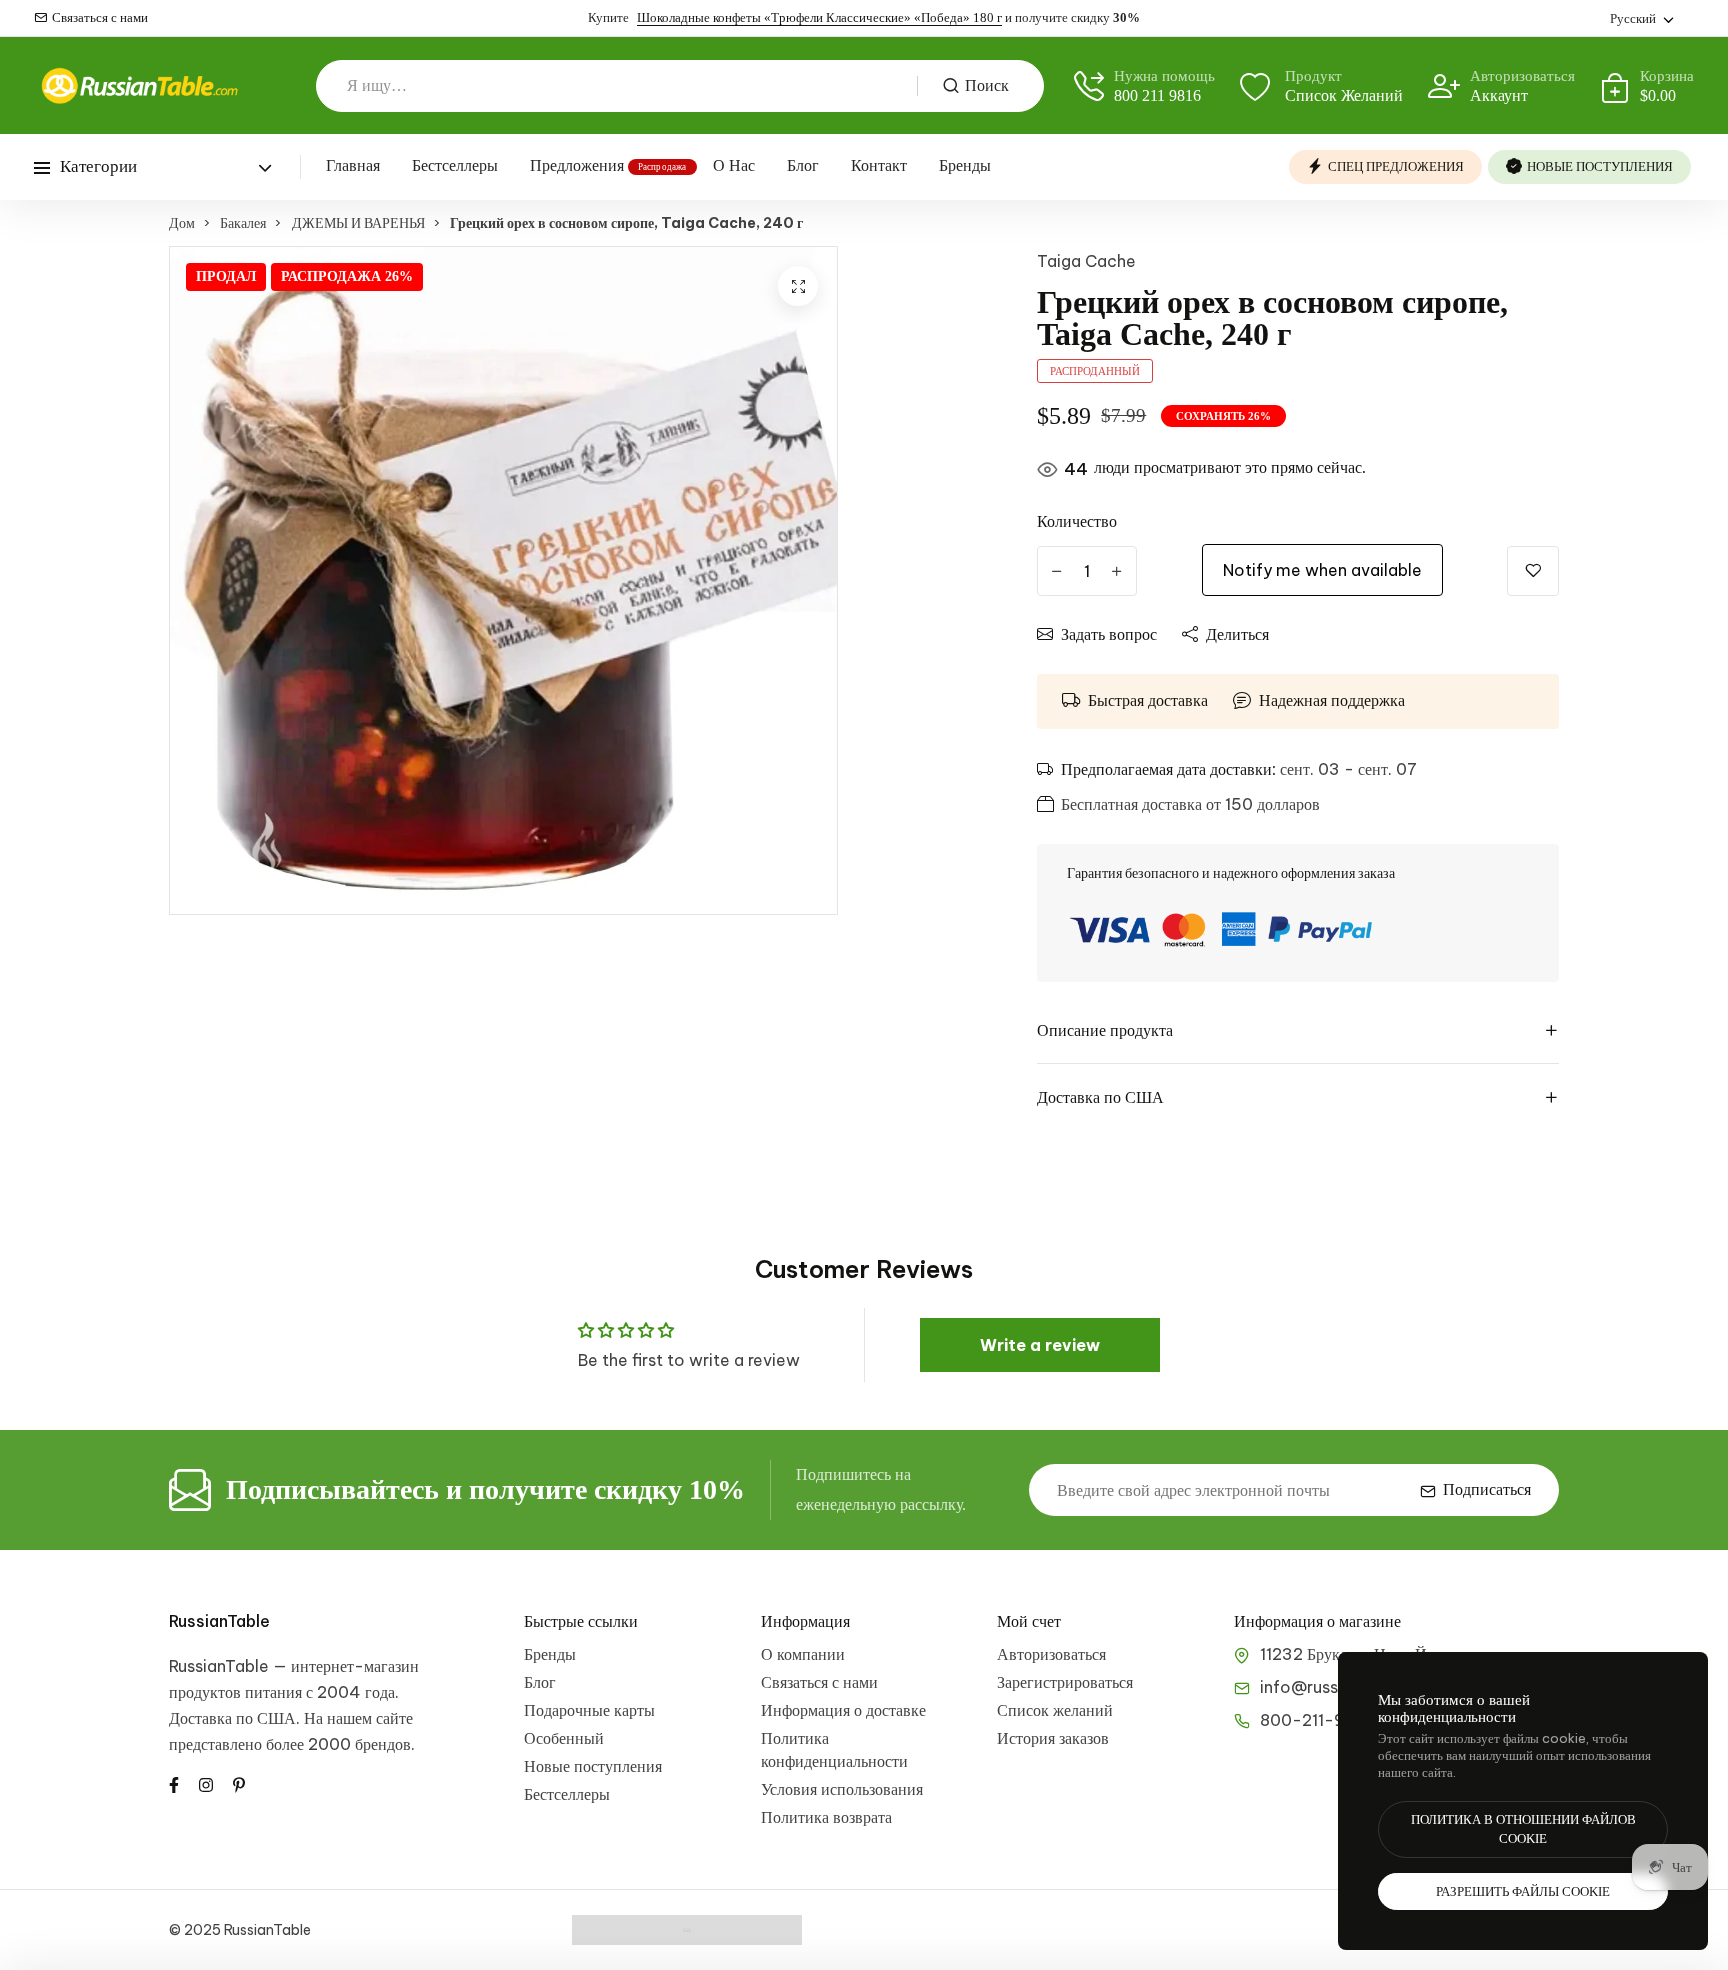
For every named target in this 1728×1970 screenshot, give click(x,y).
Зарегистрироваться (1065, 1682)
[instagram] (206, 1783)
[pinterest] (239, 1783)
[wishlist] (1533, 571)
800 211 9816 (1157, 95)
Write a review (1040, 1345)
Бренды (965, 165)
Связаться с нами (100, 17)
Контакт (879, 165)
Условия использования (842, 1789)
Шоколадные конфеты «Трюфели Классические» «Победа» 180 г (819, 17)
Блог (803, 165)
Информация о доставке (843, 1710)
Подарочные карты (589, 1710)
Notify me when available (1322, 570)
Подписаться (1487, 1489)
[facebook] (174, 1783)
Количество (1077, 521)
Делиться (1237, 634)
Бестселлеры (455, 165)
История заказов (1053, 1738)
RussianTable (219, 1621)
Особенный (564, 1738)
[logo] (139, 85)
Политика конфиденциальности (834, 1749)
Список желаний (1055, 1710)
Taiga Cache (1086, 261)
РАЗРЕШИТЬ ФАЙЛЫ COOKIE (1523, 1891)
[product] (798, 286)
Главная (353, 165)
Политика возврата (826, 1817)
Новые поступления (593, 1766)
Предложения (577, 165)
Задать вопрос (1109, 634)
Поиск (987, 85)
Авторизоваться (1051, 1654)
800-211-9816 (1316, 1720)
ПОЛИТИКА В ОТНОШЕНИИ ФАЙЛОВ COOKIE (1523, 1829)
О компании (803, 1654)
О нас (734, 165)
